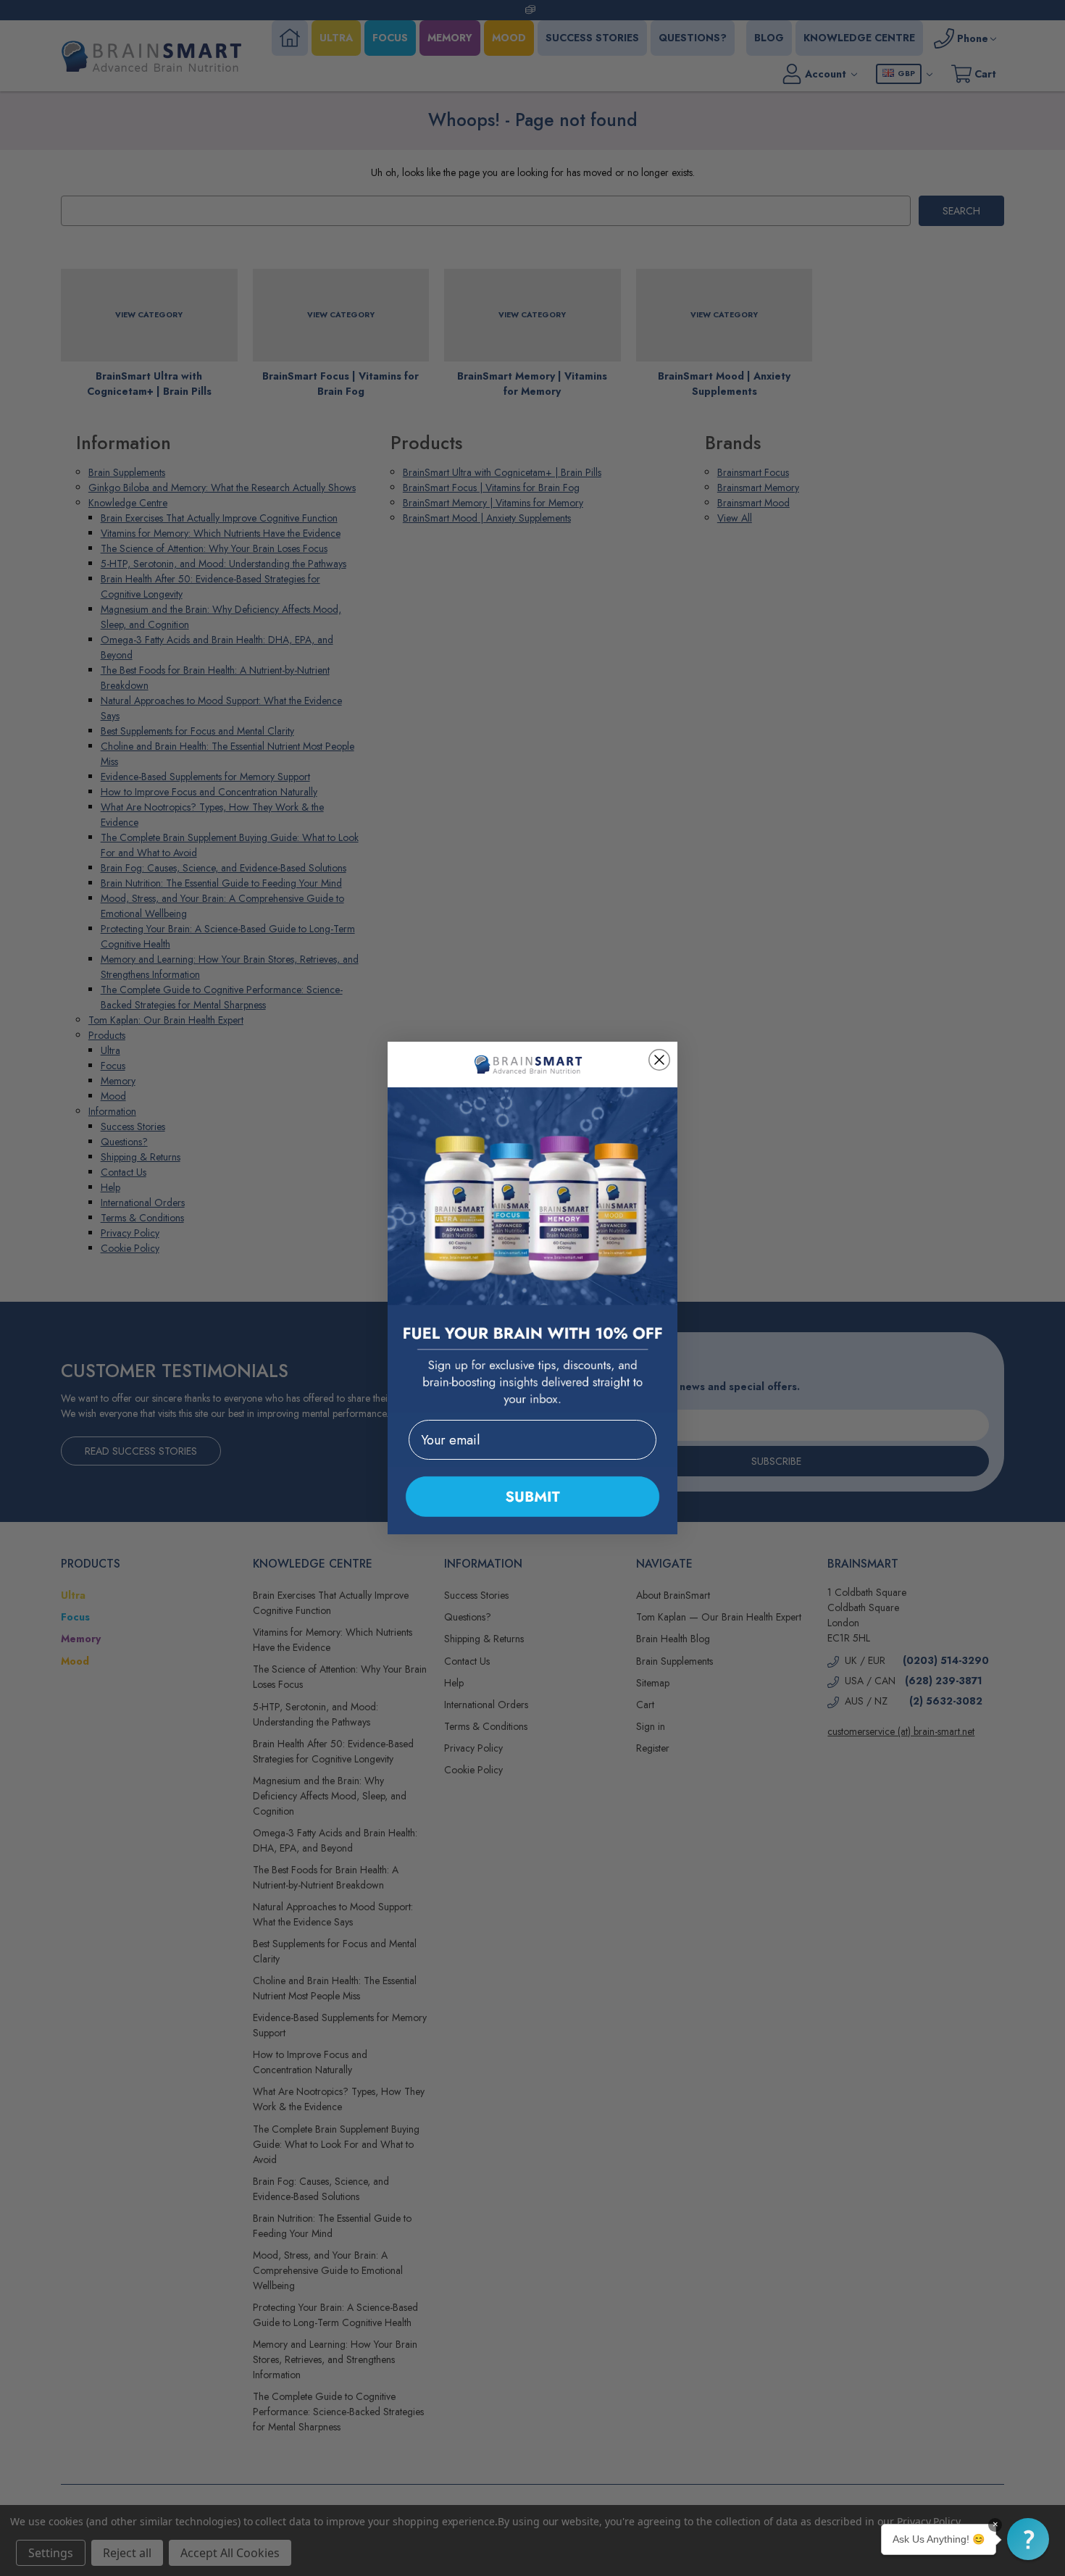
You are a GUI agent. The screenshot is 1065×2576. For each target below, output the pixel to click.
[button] (1028, 2539)
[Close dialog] (659, 1060)
